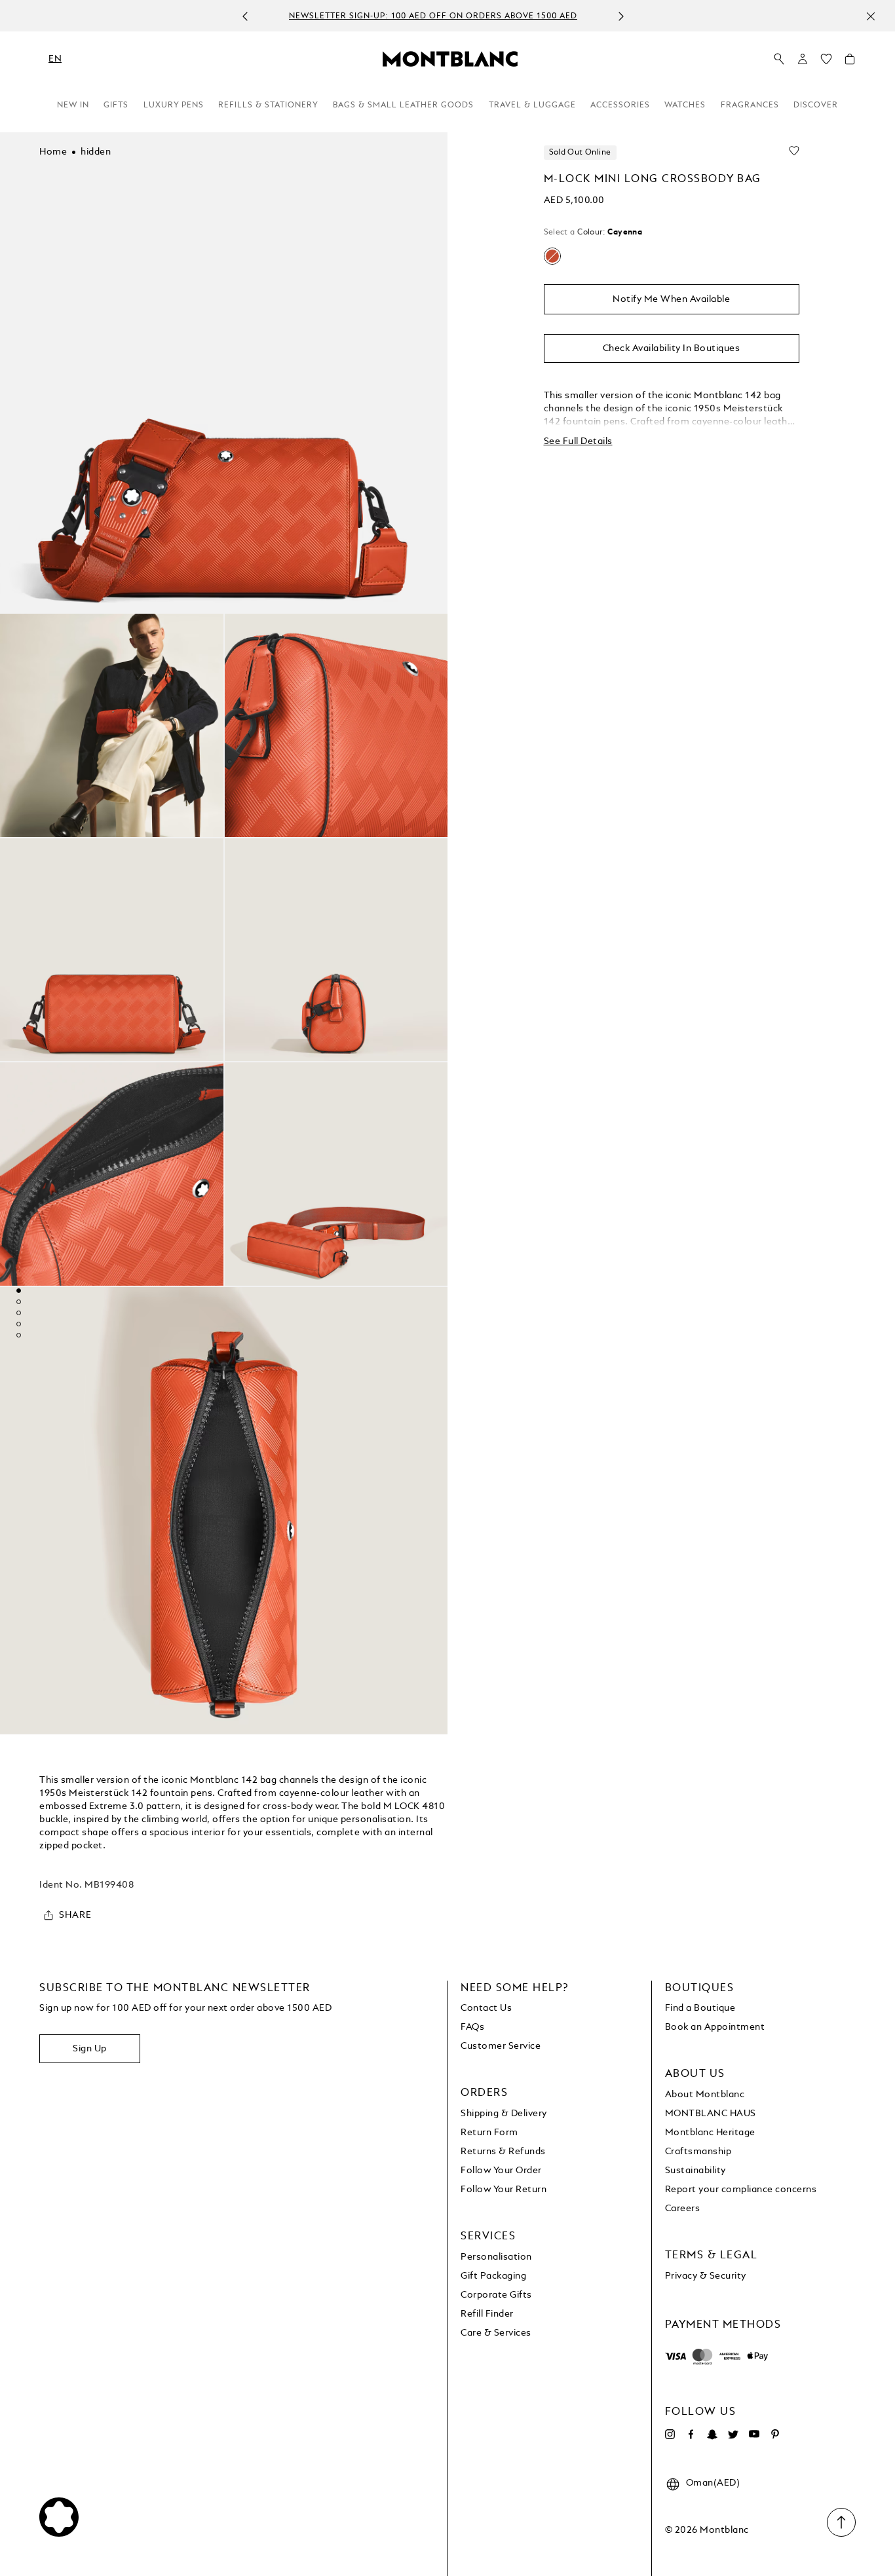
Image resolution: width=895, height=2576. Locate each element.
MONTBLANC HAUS (711, 2114)
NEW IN (73, 105)
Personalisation (496, 2257)
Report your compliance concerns (741, 2190)
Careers (683, 2209)
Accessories (620, 105)
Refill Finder (487, 2314)
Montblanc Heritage (710, 2133)
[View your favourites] (826, 62)
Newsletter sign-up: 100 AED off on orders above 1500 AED (433, 16)
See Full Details (578, 441)
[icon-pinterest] (775, 2435)
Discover (816, 105)
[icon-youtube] (754, 2435)
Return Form (489, 2133)
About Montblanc (705, 2095)
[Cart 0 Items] (850, 62)
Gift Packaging (493, 2276)
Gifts (116, 105)
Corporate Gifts (496, 2295)
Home (53, 152)
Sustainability (695, 2171)
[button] (803, 59)
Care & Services (496, 2333)
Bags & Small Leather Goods (403, 105)
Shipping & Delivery (504, 2114)
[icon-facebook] (691, 2435)
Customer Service (501, 2046)
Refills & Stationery (268, 105)
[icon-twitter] (733, 2435)
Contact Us (486, 2008)
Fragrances (750, 105)
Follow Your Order (501, 2171)
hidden (96, 152)
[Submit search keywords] (779, 60)
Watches (685, 105)
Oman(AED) (713, 2483)
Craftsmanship (698, 2152)
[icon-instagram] (670, 2435)
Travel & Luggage (532, 105)
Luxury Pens (174, 105)
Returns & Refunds (503, 2152)
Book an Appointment (715, 2027)
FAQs (472, 2027)
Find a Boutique (700, 2008)
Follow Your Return (504, 2190)
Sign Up (90, 2049)
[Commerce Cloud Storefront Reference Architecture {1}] (450, 58)
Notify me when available (671, 299)
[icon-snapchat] (712, 2435)
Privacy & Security (706, 2276)
